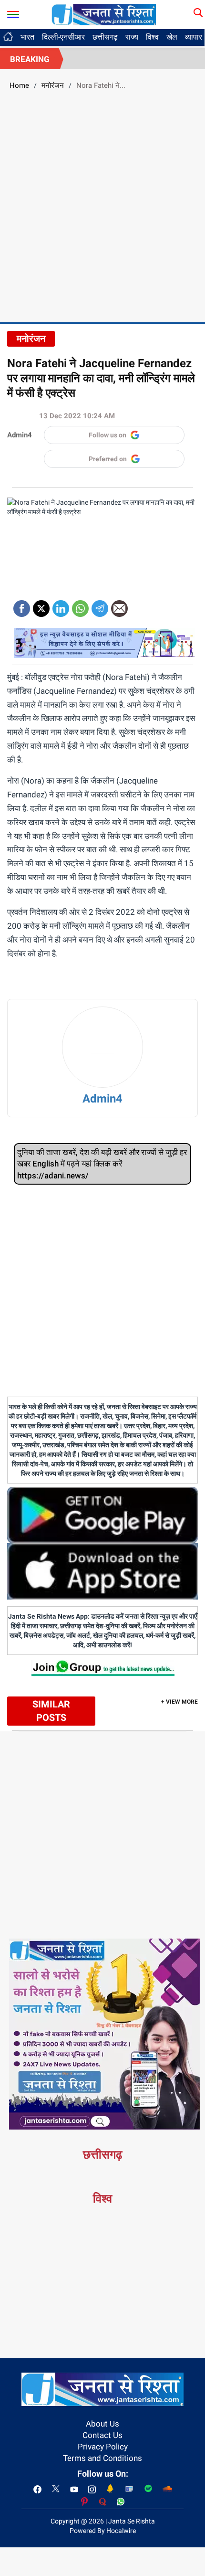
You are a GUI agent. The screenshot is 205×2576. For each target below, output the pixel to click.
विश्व (152, 37)
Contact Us (102, 2435)
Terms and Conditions (102, 2458)
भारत (27, 37)
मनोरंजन (53, 85)
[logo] (104, 14)
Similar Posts (51, 1711)
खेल (172, 37)
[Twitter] (41, 605)
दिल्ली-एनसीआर (63, 37)
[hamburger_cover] (13, 12)
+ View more (179, 1702)
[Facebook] (22, 605)
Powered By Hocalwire (103, 2531)
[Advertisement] (102, 205)
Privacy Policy (103, 2447)
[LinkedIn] (61, 605)
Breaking (30, 59)
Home (19, 85)
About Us (102, 2424)
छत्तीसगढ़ (105, 37)
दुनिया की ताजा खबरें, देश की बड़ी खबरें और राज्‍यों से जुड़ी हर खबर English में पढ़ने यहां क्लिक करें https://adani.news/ (102, 1164)
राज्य (132, 37)
